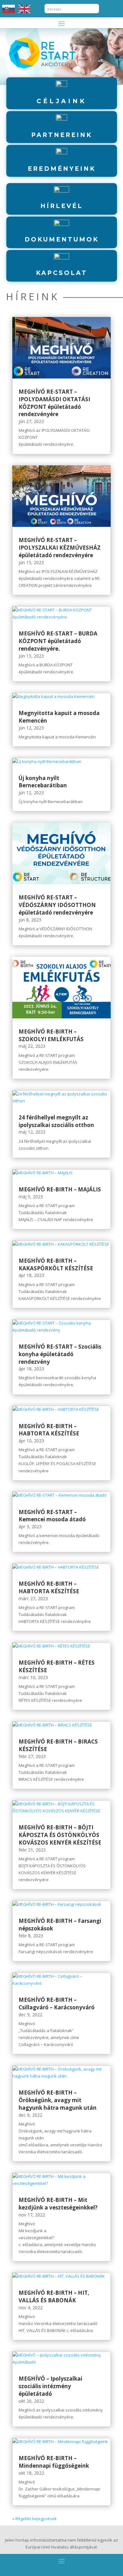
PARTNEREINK (62, 135)
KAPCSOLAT (62, 273)
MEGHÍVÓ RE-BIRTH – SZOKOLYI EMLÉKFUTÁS (51, 1035)
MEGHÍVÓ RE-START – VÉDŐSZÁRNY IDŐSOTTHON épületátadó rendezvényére (57, 905)
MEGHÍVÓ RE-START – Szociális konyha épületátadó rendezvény (60, 1354)
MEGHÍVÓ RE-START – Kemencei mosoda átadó (52, 1516)
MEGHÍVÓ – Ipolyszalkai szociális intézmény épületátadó (50, 2386)
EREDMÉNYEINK (62, 169)
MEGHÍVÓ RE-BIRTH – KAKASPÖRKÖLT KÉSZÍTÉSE (56, 1264)
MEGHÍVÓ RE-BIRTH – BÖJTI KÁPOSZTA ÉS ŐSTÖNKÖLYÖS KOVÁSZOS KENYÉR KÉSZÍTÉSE (60, 1835)
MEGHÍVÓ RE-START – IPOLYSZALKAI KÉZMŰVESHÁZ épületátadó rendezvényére (60, 548)
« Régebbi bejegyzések (35, 2519)
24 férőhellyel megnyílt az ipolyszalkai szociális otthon (56, 1121)
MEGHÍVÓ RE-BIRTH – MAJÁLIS (60, 1189)
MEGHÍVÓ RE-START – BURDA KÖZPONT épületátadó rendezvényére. (58, 641)
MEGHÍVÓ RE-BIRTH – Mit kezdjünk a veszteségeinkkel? (58, 2204)
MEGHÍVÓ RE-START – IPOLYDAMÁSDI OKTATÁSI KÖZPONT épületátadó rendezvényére (54, 403)
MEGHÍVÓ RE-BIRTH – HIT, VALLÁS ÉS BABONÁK (54, 2296)
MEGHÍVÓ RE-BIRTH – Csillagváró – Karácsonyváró (57, 2004)
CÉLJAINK (61, 101)
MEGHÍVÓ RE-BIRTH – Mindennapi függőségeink (54, 2462)
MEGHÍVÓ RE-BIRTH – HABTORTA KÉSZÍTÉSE (49, 1430)
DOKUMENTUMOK (62, 239)
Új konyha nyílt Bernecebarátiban (43, 782)
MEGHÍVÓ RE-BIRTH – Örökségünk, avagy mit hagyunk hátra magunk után (58, 2100)
